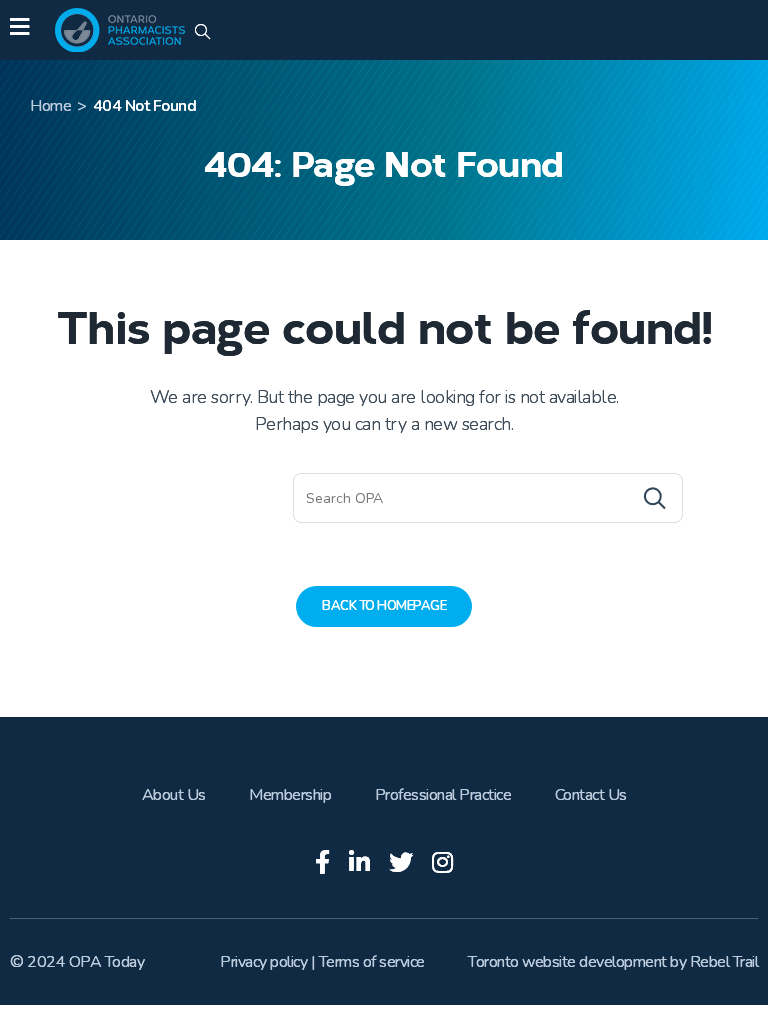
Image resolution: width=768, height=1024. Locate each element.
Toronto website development (567, 962)
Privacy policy (263, 962)
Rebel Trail (724, 962)
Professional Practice (443, 795)
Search (615, 498)
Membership (290, 795)
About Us (174, 795)
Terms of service (372, 962)
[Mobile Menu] (19, 30)
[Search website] (202, 33)
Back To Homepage (384, 606)
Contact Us (591, 795)
